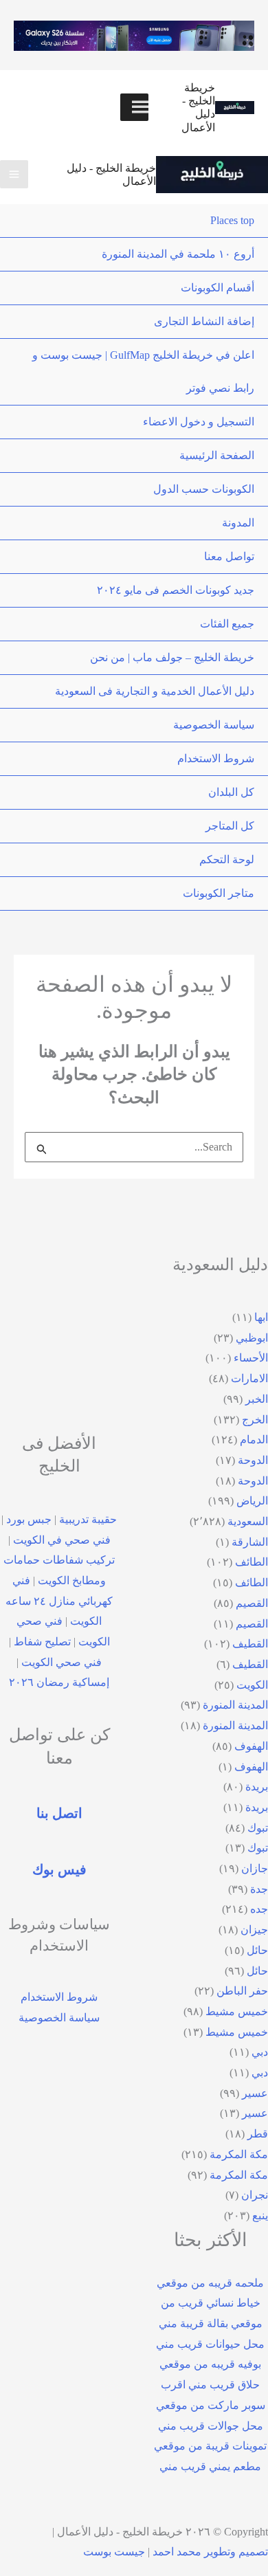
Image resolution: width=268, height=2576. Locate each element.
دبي (260, 2052)
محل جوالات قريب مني (211, 2426)
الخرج (255, 1420)
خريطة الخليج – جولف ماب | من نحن (172, 657)
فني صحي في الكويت (62, 1540)
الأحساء (251, 1358)
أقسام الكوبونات (217, 288)
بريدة (257, 1787)
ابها (261, 1317)
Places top (232, 220)
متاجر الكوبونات (219, 893)
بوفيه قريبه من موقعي (210, 2364)
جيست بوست (114, 2552)
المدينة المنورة (235, 1705)
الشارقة (250, 1542)
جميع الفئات (227, 624)
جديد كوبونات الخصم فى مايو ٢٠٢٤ (176, 590)
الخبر (257, 1399)
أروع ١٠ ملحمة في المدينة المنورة (178, 254)
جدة (259, 1889)
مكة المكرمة (239, 2154)
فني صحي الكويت (62, 1662)
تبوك (258, 1828)
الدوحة (253, 1460)
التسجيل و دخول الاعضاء (199, 422)
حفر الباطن (242, 1991)
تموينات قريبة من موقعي (210, 2446)
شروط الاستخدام (216, 758)
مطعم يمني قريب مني (210, 2466)
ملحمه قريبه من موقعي (210, 2283)
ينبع (260, 2216)
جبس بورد (29, 1519)
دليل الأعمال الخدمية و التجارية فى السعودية (155, 691)
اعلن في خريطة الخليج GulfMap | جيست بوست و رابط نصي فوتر (143, 371)
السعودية (248, 1521)
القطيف (250, 1644)
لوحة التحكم (227, 859)
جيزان (254, 1930)
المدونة (238, 523)
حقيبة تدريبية (88, 1519)
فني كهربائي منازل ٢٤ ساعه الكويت (59, 1601)
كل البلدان (231, 792)
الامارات (249, 1378)
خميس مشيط (237, 2011)
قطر (258, 2134)
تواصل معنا (229, 556)
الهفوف (251, 1746)
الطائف (252, 1562)
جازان (255, 1868)
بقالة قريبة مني (193, 2323)
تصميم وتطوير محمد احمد (210, 2552)
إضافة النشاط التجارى (204, 321)
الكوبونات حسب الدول (204, 489)
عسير (255, 2093)
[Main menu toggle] (14, 174)
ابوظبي (252, 1338)
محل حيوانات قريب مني (210, 2344)
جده (259, 1909)
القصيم (252, 1603)
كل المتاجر (230, 826)
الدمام (254, 1440)
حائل (257, 1950)
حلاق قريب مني (224, 2385)
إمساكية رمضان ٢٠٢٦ (59, 1682)
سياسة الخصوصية (214, 725)
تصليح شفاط (42, 1642)
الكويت (252, 1685)
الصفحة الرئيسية (217, 455)
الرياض (252, 1501)
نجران (255, 2195)
